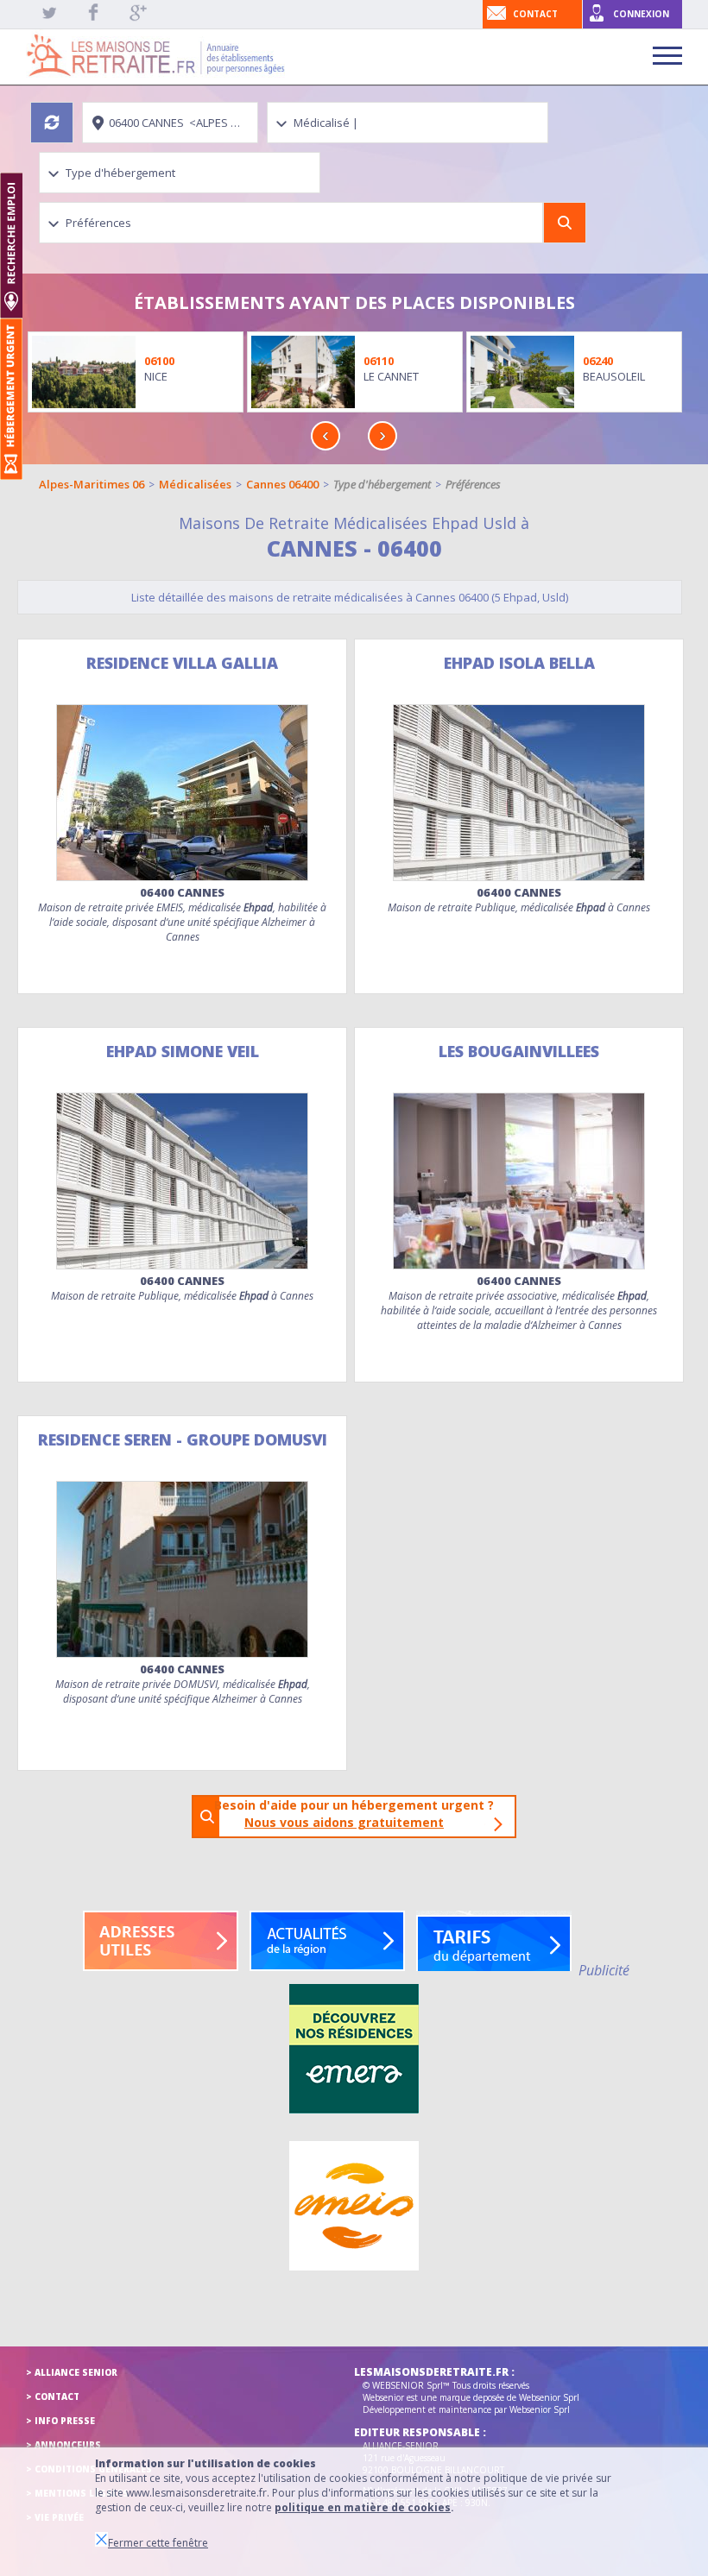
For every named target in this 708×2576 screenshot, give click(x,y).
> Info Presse (60, 2421)
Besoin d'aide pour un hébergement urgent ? (359, 1814)
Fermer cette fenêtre (158, 2543)
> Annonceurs (63, 2445)
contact (535, 14)
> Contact (53, 2396)
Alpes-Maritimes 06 (92, 484)
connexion (641, 14)
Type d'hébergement (382, 484)
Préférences (473, 484)
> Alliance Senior (72, 2372)
